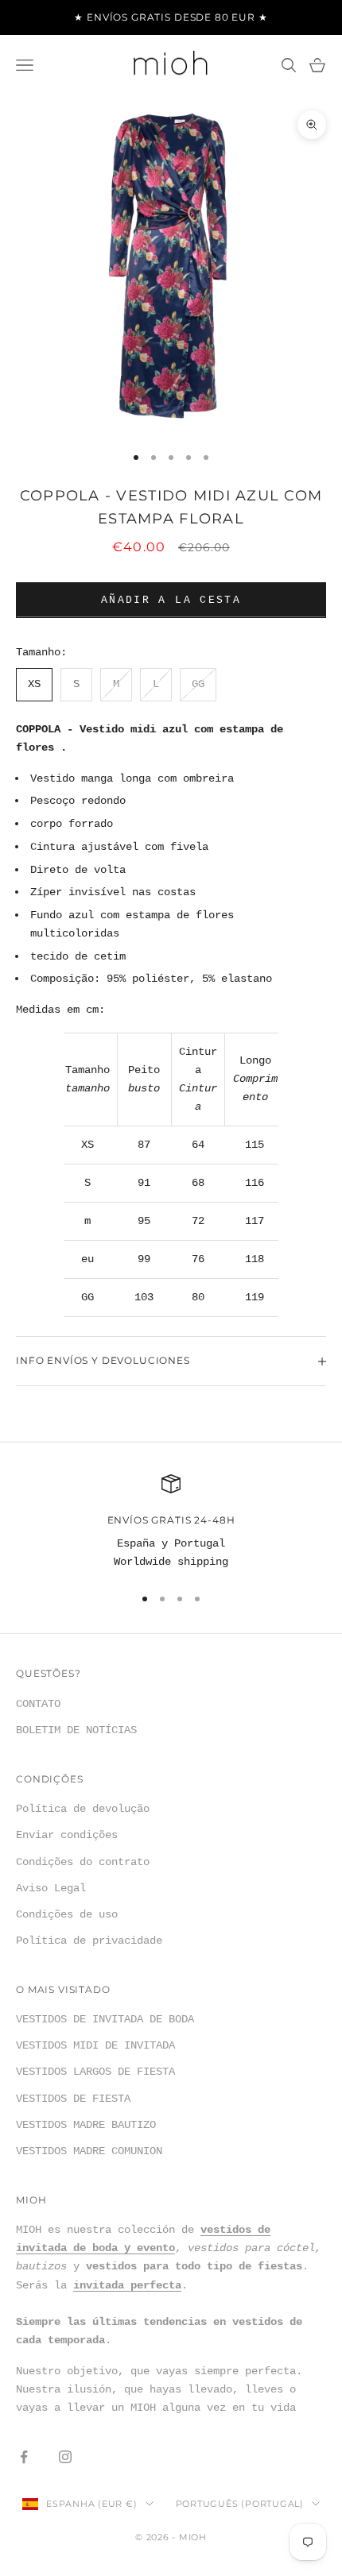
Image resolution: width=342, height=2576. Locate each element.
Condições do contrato (83, 1862)
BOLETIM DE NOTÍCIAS (76, 1730)
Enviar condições (67, 1835)
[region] (171, 1523)
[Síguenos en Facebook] (24, 2457)
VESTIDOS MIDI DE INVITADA (95, 2045)
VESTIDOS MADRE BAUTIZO (86, 2125)
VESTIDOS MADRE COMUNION (89, 2151)
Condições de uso (67, 1914)
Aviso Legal (51, 1888)
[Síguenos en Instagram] (65, 2457)
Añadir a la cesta (171, 600)
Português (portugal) (240, 2504)
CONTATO (38, 1704)
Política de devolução (83, 1809)
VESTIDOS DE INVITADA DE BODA (105, 2019)
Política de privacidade (89, 1941)
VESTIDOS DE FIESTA (73, 2099)
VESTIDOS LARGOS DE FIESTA (95, 2072)
